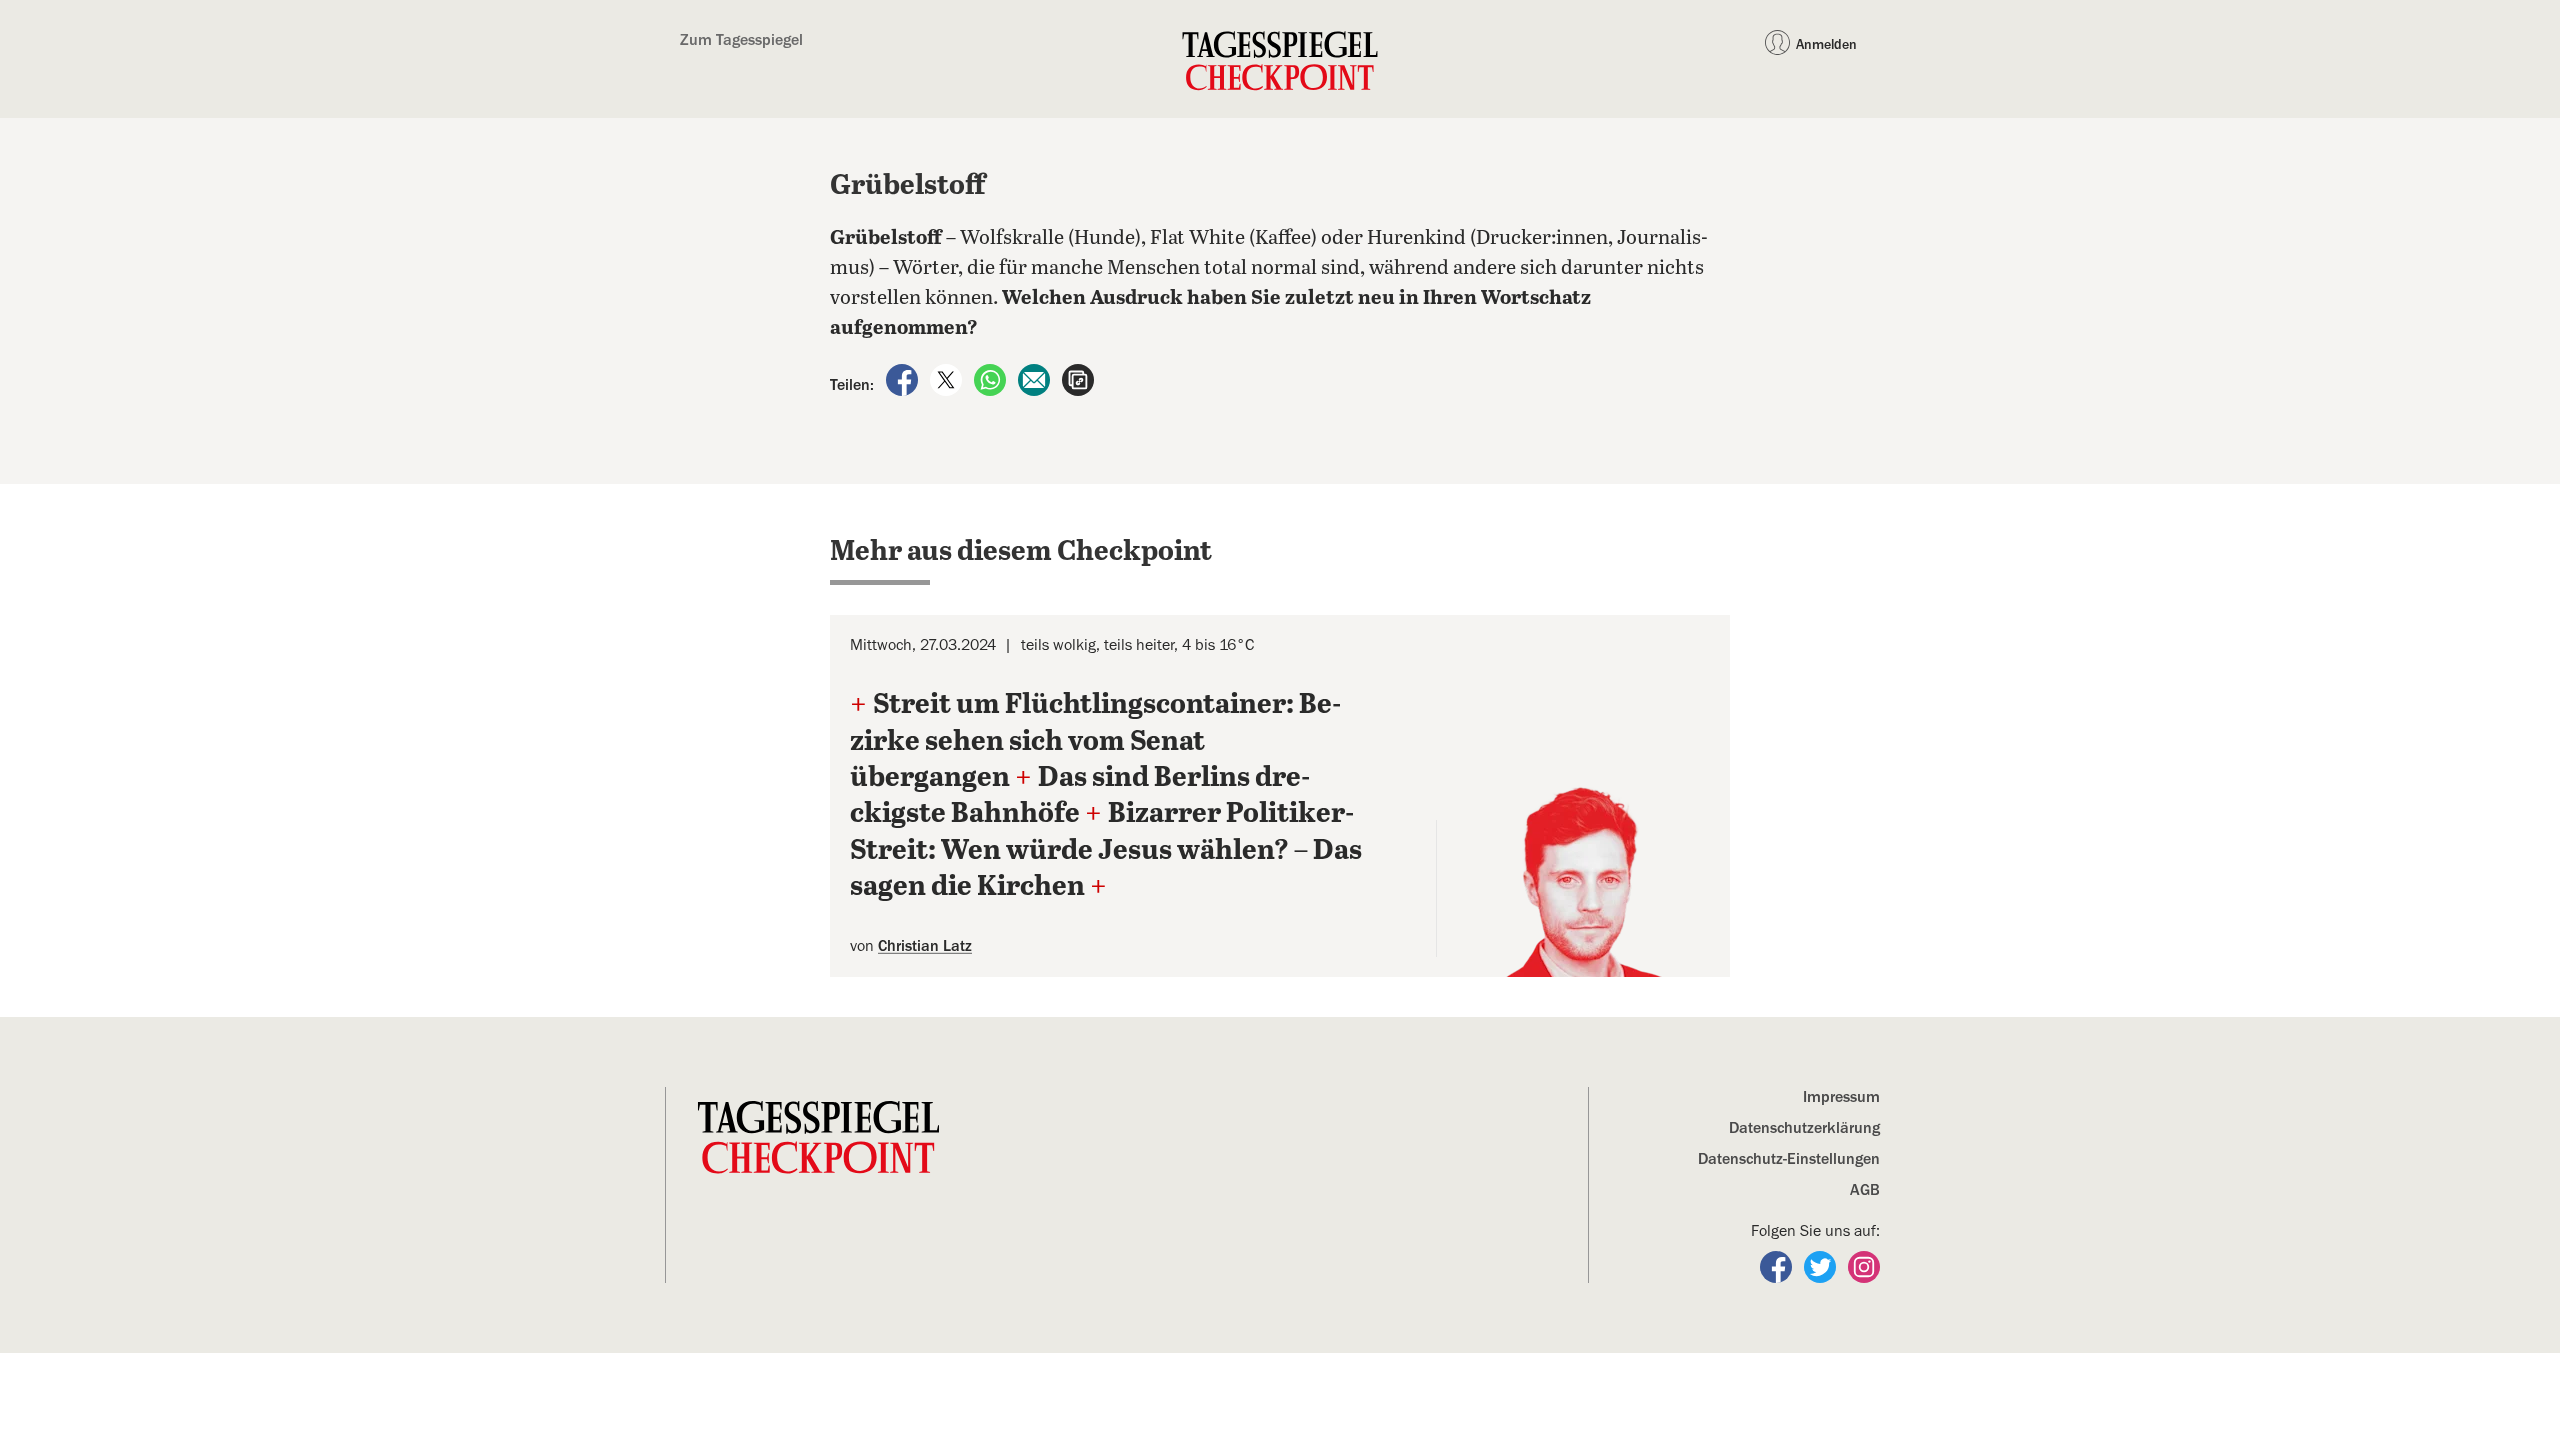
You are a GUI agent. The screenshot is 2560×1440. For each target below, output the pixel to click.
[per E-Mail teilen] (1036, 379)
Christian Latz (925, 946)
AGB (1865, 1190)
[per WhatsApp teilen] (992, 379)
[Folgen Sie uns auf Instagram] (1864, 1266)
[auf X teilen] (948, 379)
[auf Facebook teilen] (904, 379)
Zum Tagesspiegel (741, 40)
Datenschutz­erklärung (1804, 1128)
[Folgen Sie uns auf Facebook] (1778, 1266)
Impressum (1841, 1097)
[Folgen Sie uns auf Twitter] (1822, 1266)
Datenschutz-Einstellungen (1789, 1159)
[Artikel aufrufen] (1078, 379)
